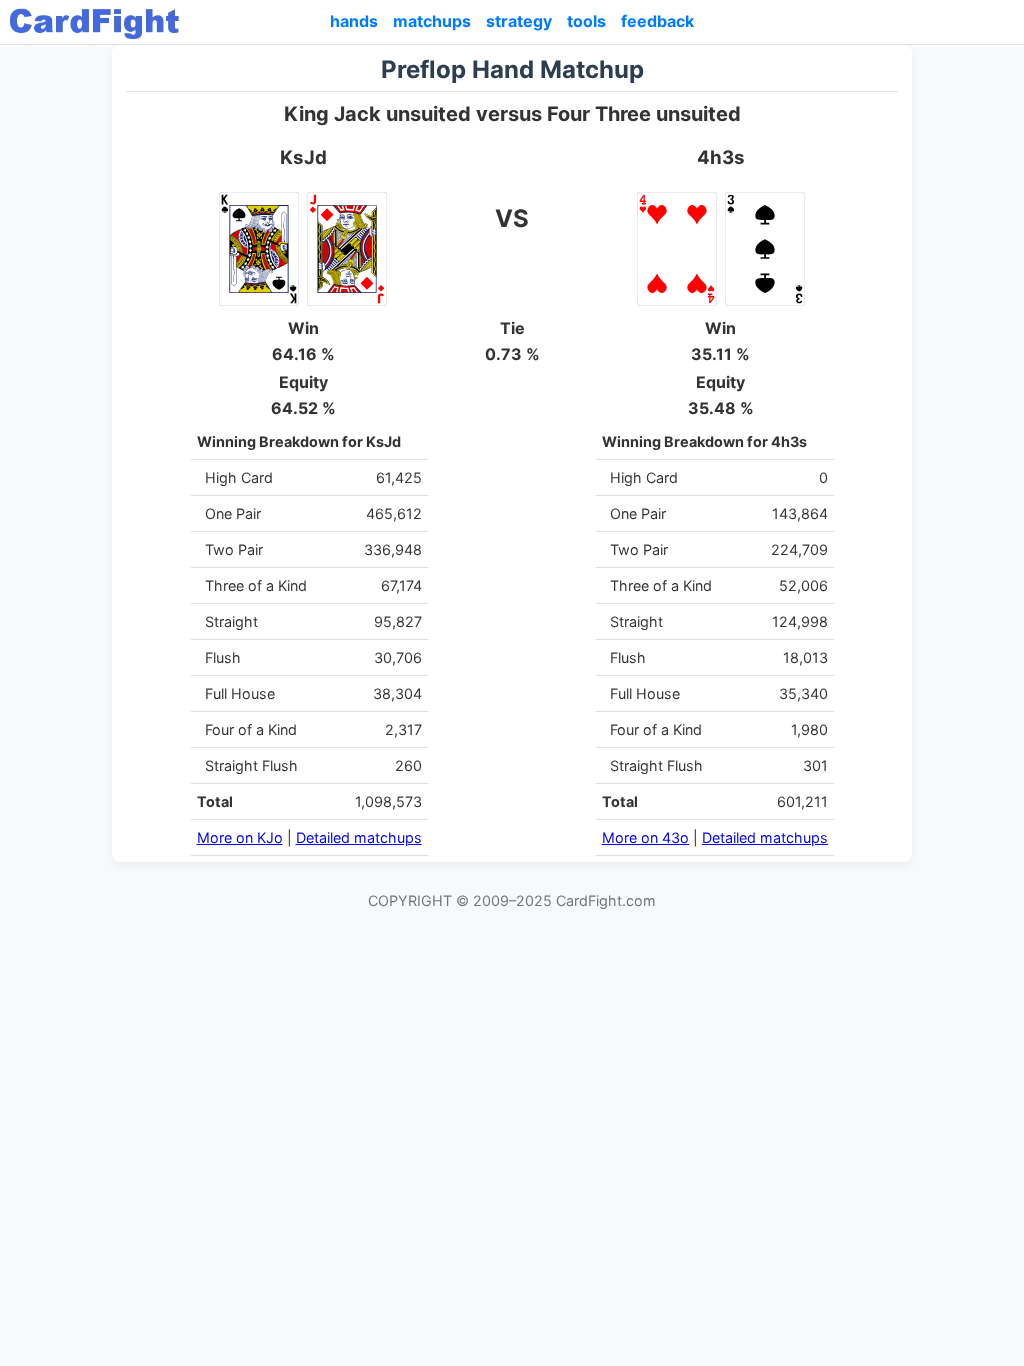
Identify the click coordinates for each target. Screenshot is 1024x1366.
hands (354, 21)
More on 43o (645, 837)
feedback (657, 21)
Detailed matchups (359, 837)
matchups (432, 21)
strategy (519, 21)
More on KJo (240, 837)
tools (586, 21)
